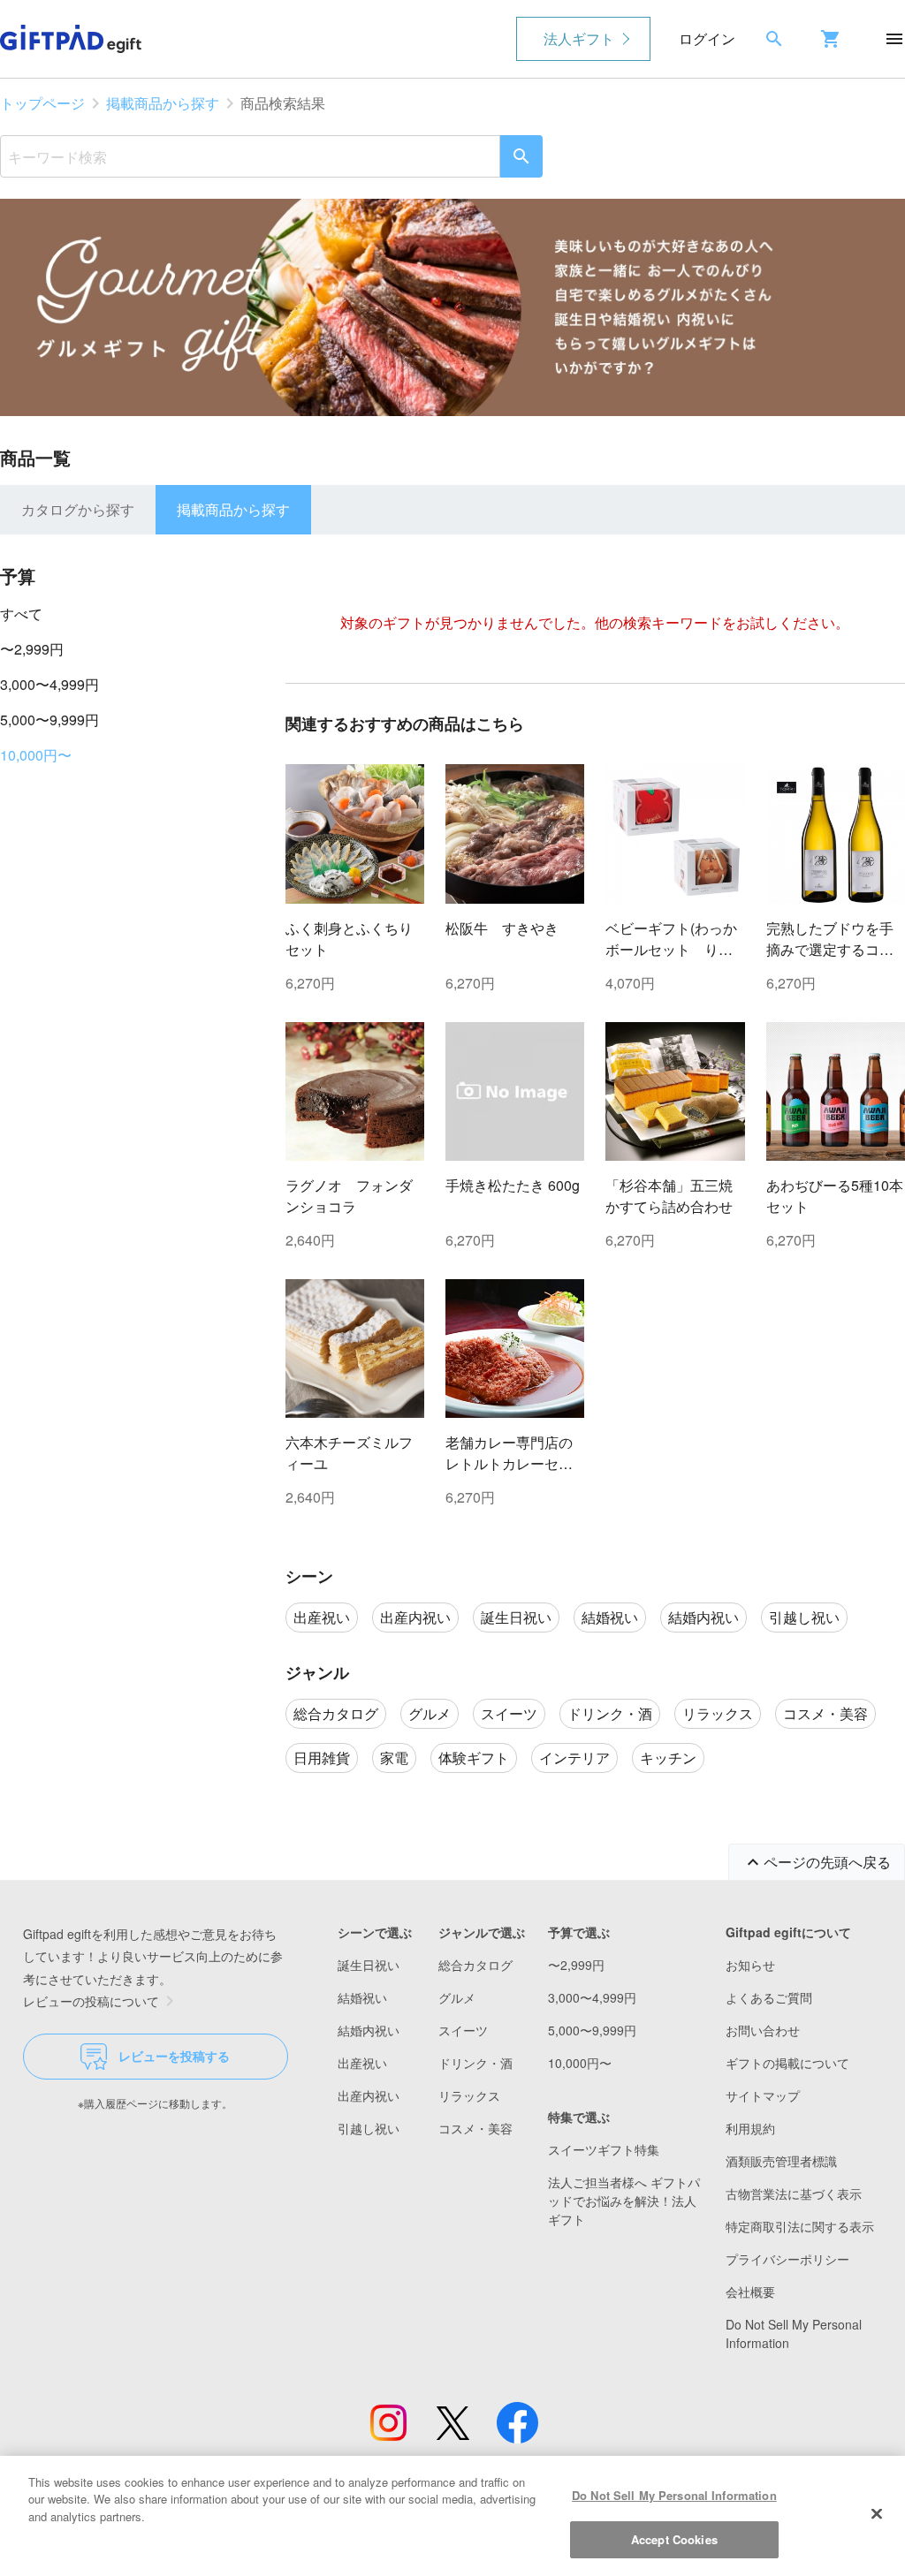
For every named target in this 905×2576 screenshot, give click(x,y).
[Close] (877, 2513)
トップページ (42, 103)
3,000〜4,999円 (49, 684)
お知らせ (750, 1965)
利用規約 (750, 2128)
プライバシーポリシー (787, 2259)
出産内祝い (369, 2095)
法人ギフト (579, 38)
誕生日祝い (369, 1965)
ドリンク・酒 (475, 2063)
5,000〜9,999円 (49, 720)
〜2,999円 (32, 649)
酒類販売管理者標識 (781, 2161)
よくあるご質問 (769, 1997)
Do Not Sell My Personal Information (674, 2495)
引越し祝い (369, 2128)
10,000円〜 (36, 755)
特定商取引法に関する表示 (800, 2226)
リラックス (469, 2095)
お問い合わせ (763, 2030)
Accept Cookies (674, 2539)
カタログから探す (78, 509)
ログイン (707, 38)
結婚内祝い (369, 2030)
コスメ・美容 (475, 2128)
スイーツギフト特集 (604, 2149)
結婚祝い (362, 1997)
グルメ (457, 1997)
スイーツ (463, 2030)
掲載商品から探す (163, 103)
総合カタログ (475, 1965)
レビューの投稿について (91, 2001)
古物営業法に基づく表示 (794, 2193)
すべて (21, 614)
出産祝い (362, 2063)
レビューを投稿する (174, 2056)
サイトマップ (763, 2095)
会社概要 (750, 2292)
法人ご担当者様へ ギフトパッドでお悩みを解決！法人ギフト (624, 2201)
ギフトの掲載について (787, 2063)
